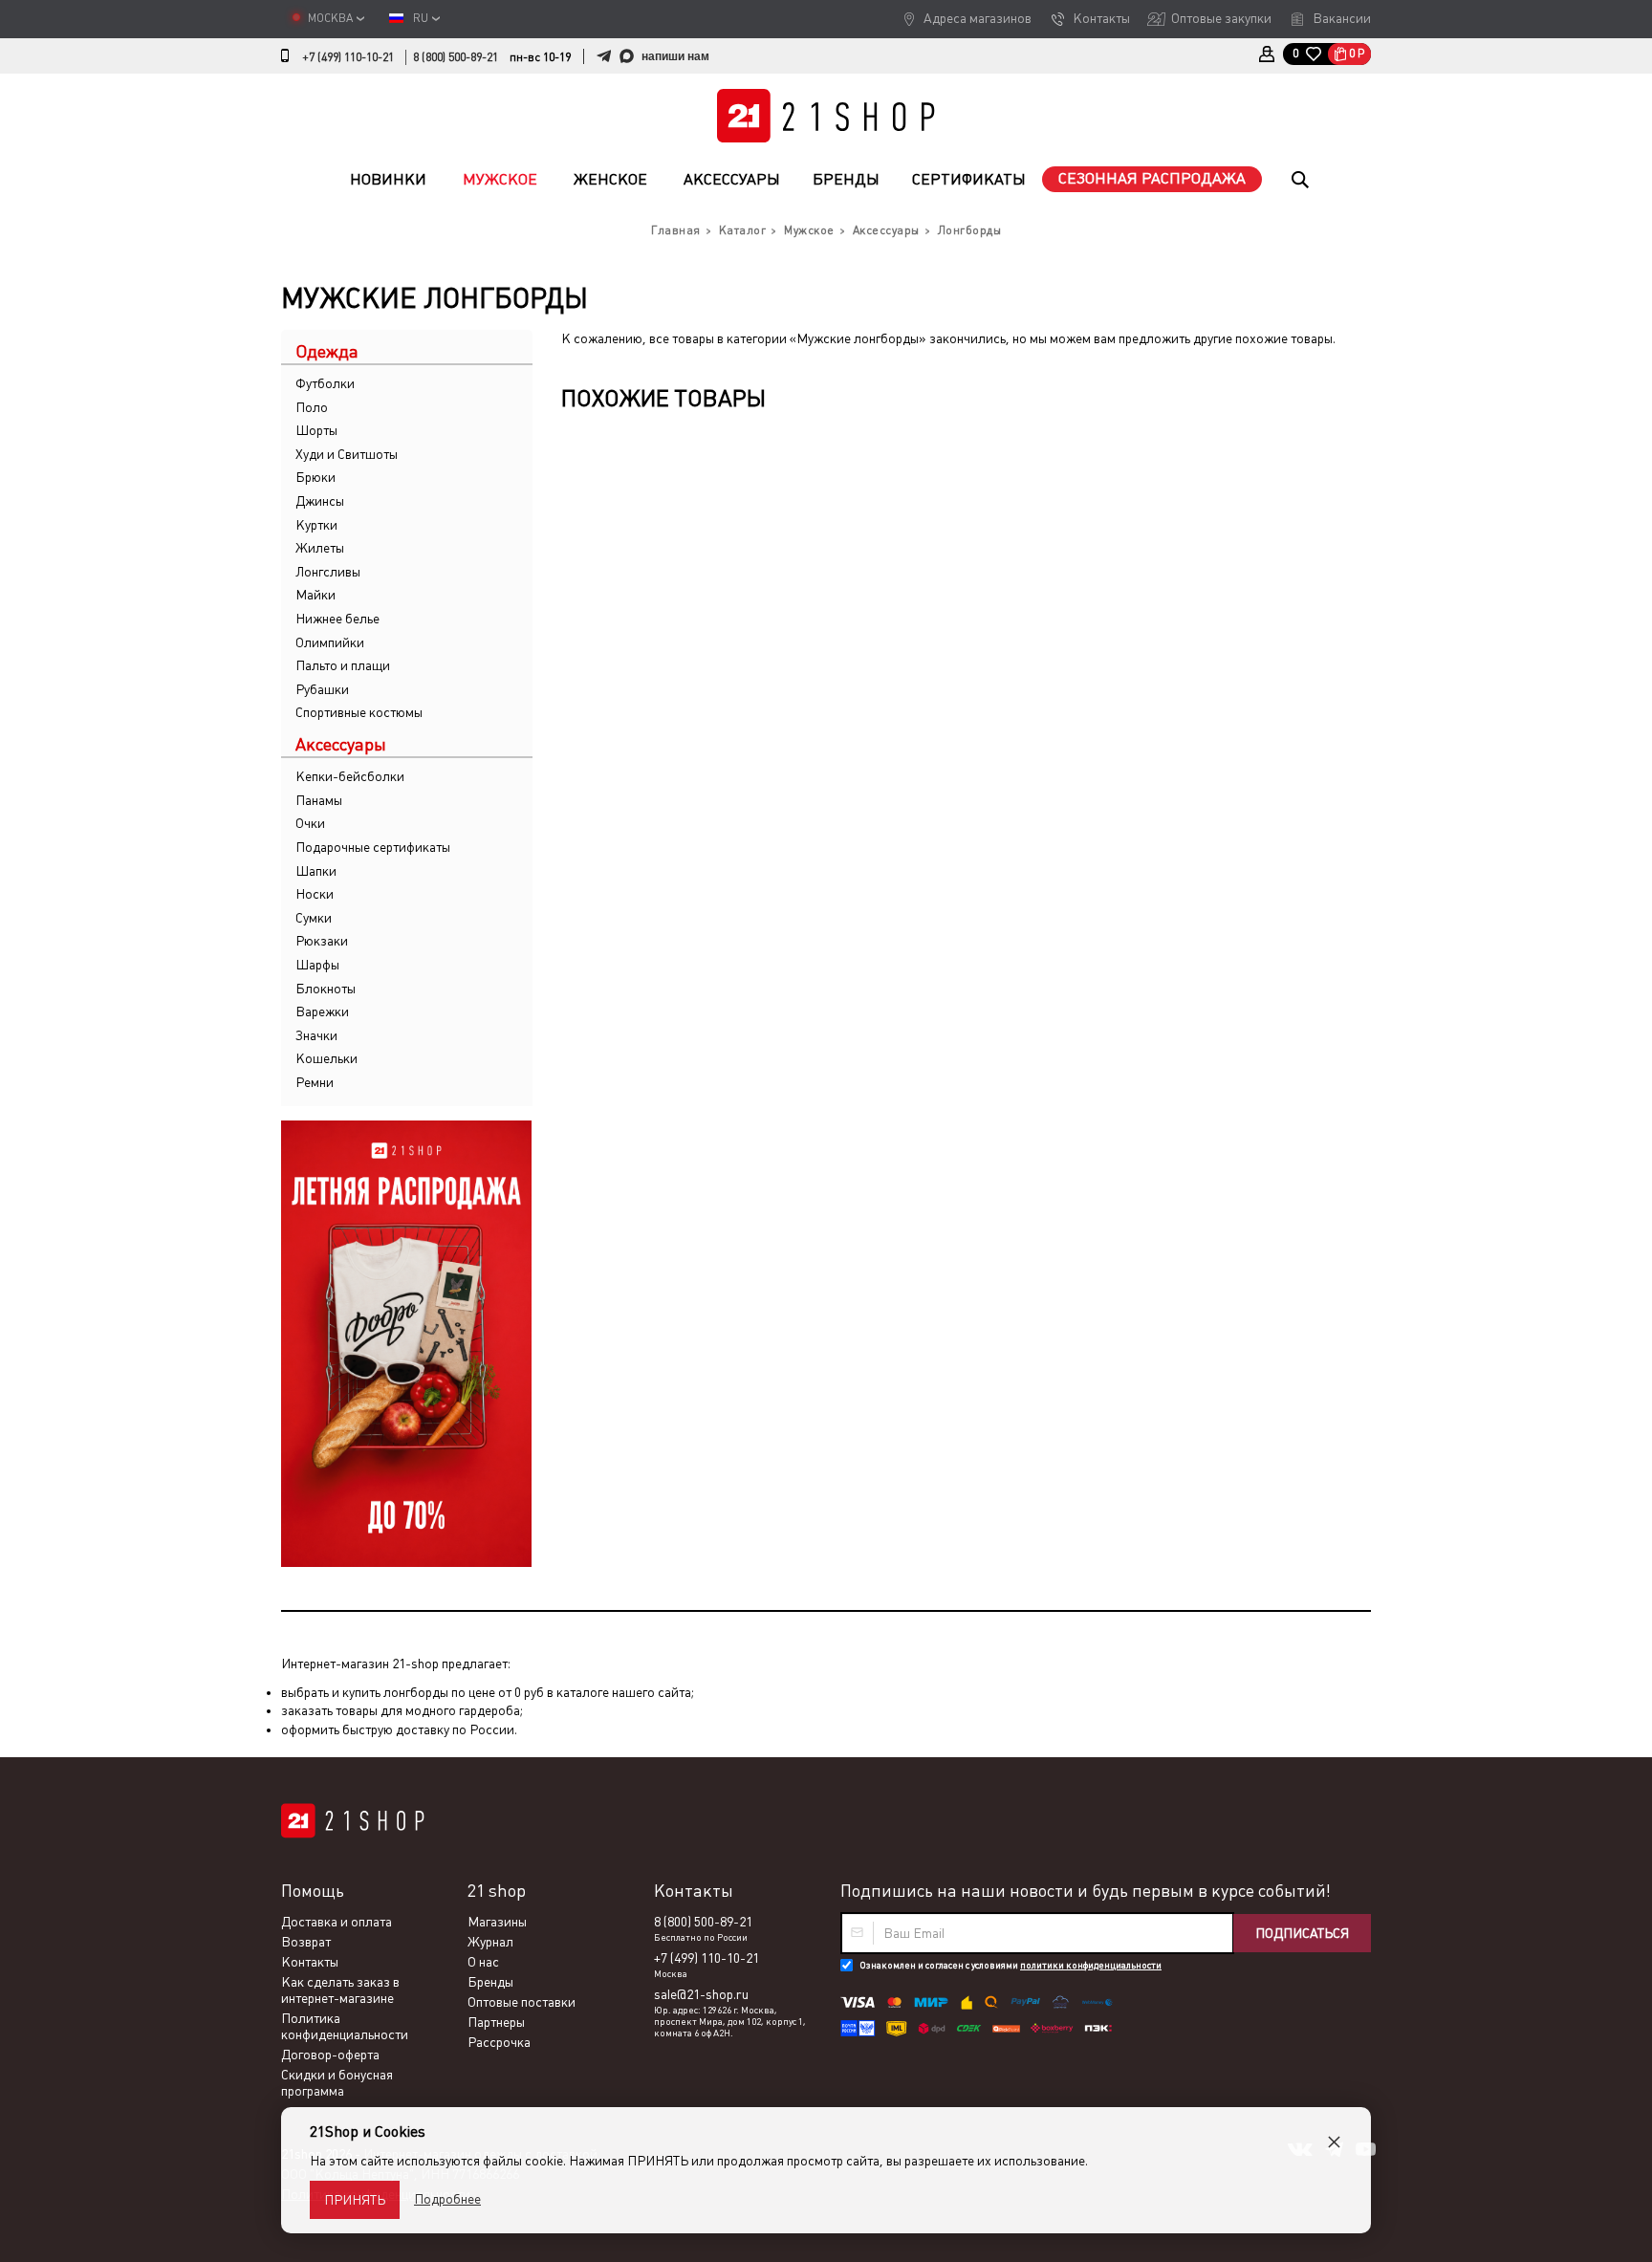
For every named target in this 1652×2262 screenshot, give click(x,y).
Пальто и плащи (343, 665)
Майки (315, 595)
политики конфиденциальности (1091, 1965)
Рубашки (322, 689)
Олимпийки (330, 642)
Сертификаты (969, 179)
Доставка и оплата (337, 1922)
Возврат (306, 1942)
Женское (610, 179)
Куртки (316, 525)
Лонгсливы (328, 572)
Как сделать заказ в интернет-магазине (340, 1990)
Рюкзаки (322, 941)
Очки (310, 823)
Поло (312, 407)
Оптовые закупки (1221, 18)
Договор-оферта (330, 2055)
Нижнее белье (337, 619)
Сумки (314, 918)
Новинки (388, 179)
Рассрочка (499, 2042)
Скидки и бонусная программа (337, 2083)
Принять (355, 2200)
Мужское (500, 179)
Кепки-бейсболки (350, 776)
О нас (483, 1962)
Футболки (325, 383)
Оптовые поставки (522, 2002)
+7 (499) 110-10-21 (348, 57)
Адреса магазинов (978, 18)
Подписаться (1302, 1933)
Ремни (315, 1082)
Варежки (322, 1011)
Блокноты (326, 989)
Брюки (315, 477)
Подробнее (447, 2199)
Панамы (319, 800)
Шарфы (317, 965)
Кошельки (326, 1058)
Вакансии (1342, 18)
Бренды (846, 179)
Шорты (316, 430)
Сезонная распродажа (1152, 178)
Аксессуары (732, 179)
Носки (315, 894)
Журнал (490, 1942)
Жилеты (320, 548)
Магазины (497, 1922)
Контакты (1101, 18)
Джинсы (320, 501)
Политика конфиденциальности (345, 2026)
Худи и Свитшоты (347, 454)
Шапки (316, 871)
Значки (316, 1035)
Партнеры (496, 2022)
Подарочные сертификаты (373, 847)
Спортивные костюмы (359, 712)
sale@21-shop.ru (701, 1994)
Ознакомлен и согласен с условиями (1011, 1965)
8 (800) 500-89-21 (456, 57)
